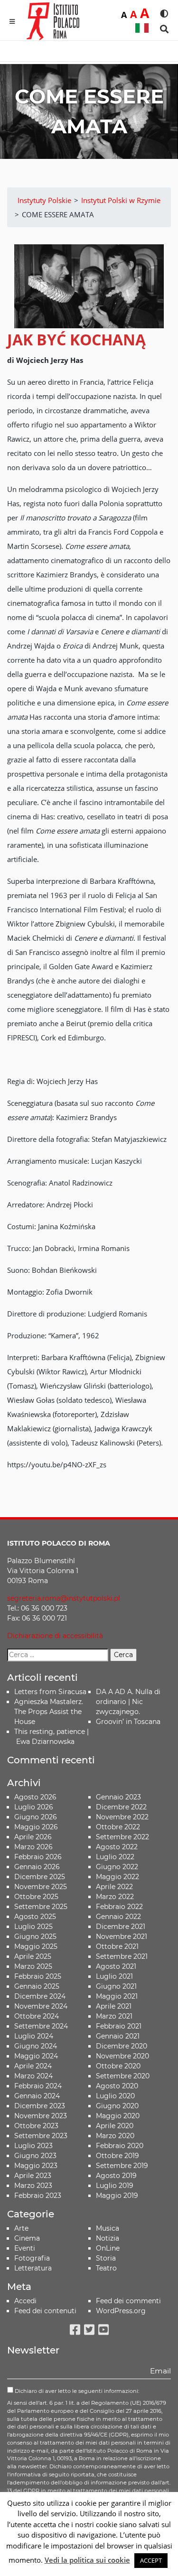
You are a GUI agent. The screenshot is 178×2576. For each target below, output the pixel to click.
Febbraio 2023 (38, 2196)
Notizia (108, 2238)
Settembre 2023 (41, 2136)
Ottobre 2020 (118, 2066)
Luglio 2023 (33, 2146)
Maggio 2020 (118, 2116)
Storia (106, 2258)
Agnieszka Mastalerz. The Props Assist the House (49, 1712)
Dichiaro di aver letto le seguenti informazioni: (76, 2391)
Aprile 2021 (114, 2006)
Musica (108, 2228)
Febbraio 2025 (38, 1976)
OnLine (108, 2248)
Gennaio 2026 (37, 1867)
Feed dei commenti (128, 2301)
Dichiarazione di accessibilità (55, 1636)
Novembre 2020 (122, 2056)
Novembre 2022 (122, 1817)
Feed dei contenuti (45, 2311)
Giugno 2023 (35, 2156)
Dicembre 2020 (122, 2046)
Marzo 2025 (33, 1966)
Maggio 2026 (36, 1827)
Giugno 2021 (116, 1986)
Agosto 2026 (35, 1797)
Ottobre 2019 (117, 2156)
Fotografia (32, 2258)
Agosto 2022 (117, 1847)
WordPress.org (121, 2311)
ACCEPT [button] (151, 2560)
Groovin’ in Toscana (129, 1722)
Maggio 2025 (36, 1946)
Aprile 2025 (33, 1956)
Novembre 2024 (41, 2006)
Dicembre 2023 (40, 2106)
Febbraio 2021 (119, 2026)
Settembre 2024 (41, 2026)
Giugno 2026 (36, 1817)
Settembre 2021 (122, 1956)
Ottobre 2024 (37, 2016)
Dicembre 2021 (121, 1927)
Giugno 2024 (36, 2046)
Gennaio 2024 (37, 2096)
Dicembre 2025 (40, 1877)
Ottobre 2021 (117, 1946)
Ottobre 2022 (118, 1827)
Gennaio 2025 (37, 1986)
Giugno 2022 (117, 1867)
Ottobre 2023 (36, 2126)
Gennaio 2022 (118, 1917)
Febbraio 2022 (119, 1907)
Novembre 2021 (122, 1937)
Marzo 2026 (33, 1847)
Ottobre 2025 (36, 1897)
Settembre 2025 (41, 1907)
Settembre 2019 (122, 2166)
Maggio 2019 (117, 2196)
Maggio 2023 (36, 2166)
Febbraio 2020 (120, 2146)
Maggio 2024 (36, 2056)
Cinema (27, 2238)
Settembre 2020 (123, 2076)
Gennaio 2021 (118, 2036)
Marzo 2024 (33, 2076)
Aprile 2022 (114, 1887)
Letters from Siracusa (50, 1692)
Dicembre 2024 (40, 1996)
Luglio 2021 (114, 1976)
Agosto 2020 (117, 2086)
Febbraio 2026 (38, 1857)
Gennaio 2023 (118, 1797)
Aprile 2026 (33, 1837)
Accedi (25, 2301)
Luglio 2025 (33, 1927)
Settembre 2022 (122, 1837)
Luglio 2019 (115, 2186)
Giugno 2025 (35, 1937)
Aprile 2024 (33, 2066)
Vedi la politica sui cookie (87, 2560)
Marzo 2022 (115, 1897)
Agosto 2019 (116, 2176)
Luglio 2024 (34, 2036)
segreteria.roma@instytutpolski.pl (64, 1598)
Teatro (106, 2268)
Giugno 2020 (117, 2106)
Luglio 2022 (115, 1857)
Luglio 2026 (34, 1807)
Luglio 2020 (115, 2096)
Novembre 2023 (41, 2116)
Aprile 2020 (115, 2126)
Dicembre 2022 (121, 1807)
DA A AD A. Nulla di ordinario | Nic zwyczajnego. (128, 1702)
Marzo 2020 (115, 2136)
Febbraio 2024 (38, 2086)
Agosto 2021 (116, 1966)
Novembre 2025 (41, 1887)
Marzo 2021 (114, 2016)
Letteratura (33, 2268)
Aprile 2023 (33, 2176)
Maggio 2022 (117, 1877)
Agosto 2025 (35, 1917)
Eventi (25, 2248)
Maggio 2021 (117, 1996)
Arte (21, 2228)
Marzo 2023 (33, 2186)
